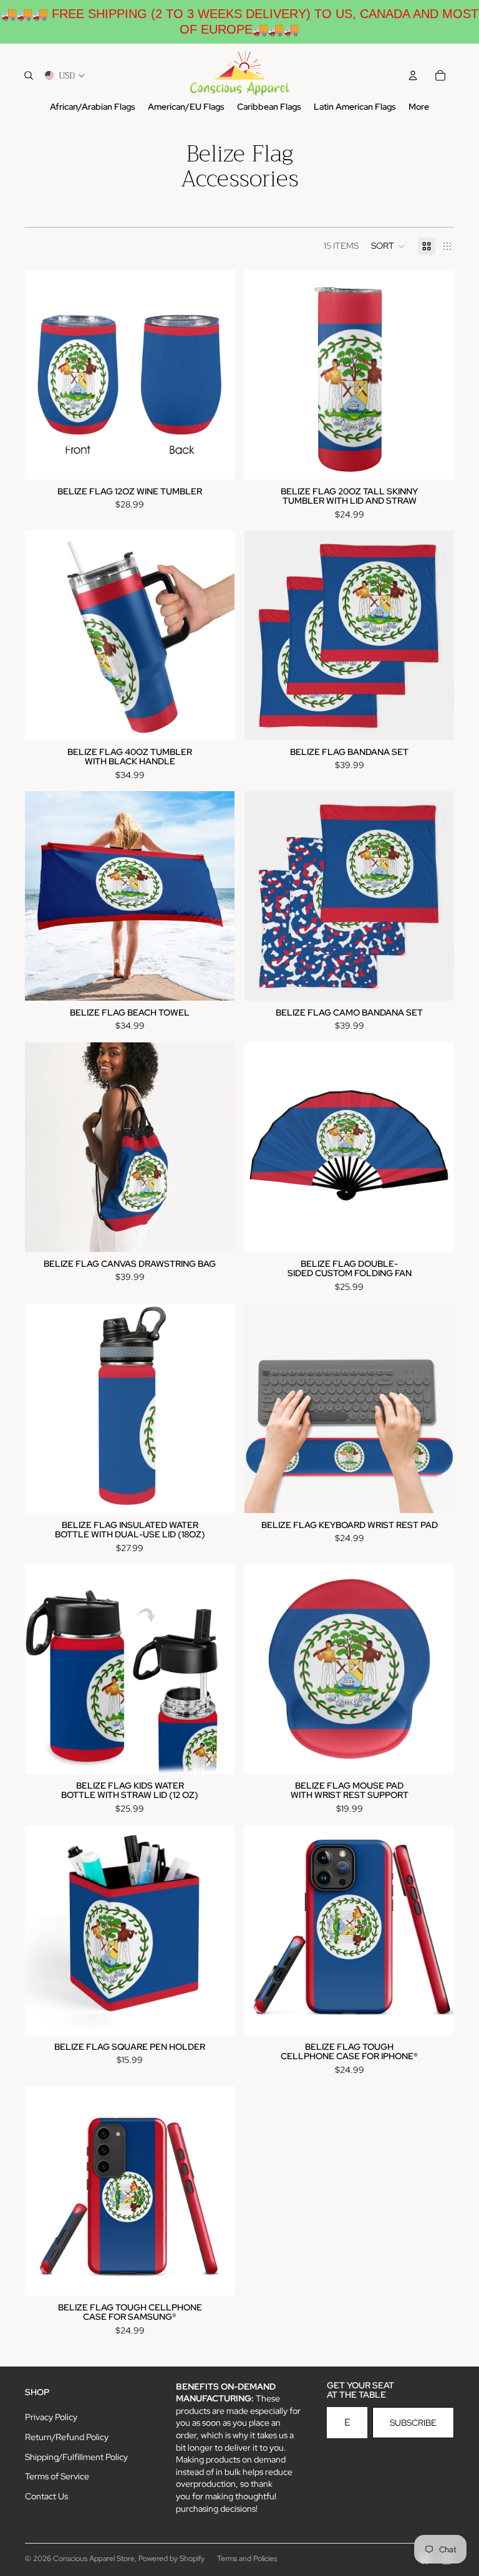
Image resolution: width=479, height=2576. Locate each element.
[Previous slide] (44, 375)
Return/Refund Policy (67, 2437)
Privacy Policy (51, 2417)
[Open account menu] (413, 75)
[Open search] (29, 75)
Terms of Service (57, 2476)
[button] (388, 246)
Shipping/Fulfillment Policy (76, 2457)
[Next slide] (216, 375)
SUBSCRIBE (413, 2423)
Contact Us (46, 2496)
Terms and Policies (247, 2559)
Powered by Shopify (172, 2559)
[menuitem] (419, 107)
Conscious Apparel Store (94, 2559)
